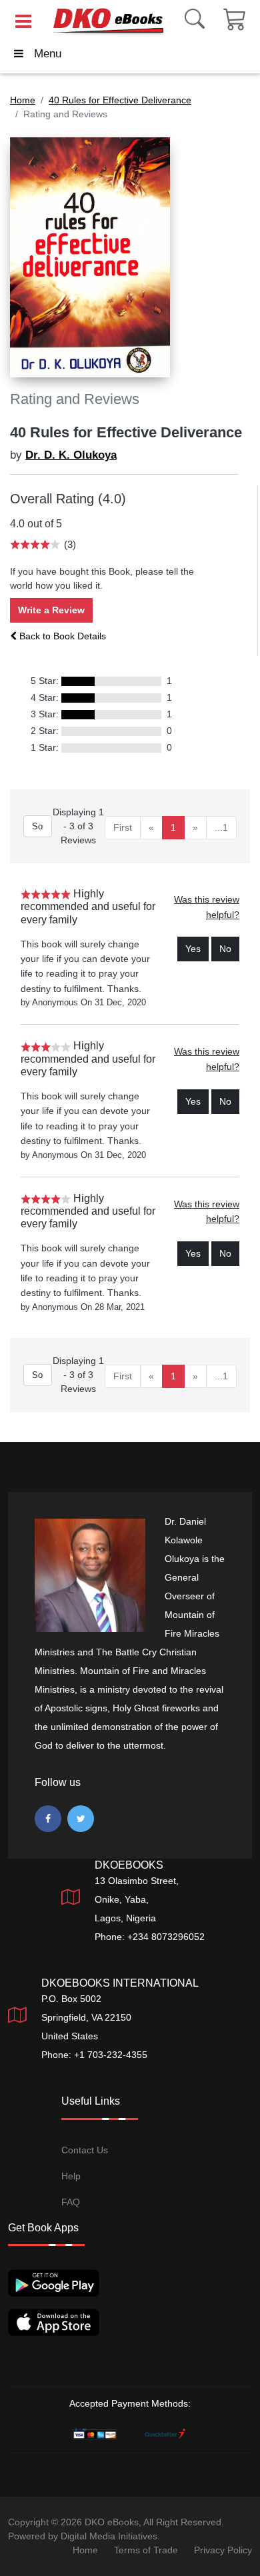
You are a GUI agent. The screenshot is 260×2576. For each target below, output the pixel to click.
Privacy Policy (223, 2550)
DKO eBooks (112, 2522)
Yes (193, 949)
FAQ (71, 2202)
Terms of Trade (146, 2550)
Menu (48, 54)
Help (71, 2176)
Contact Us (85, 2150)
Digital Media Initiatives (109, 2536)
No (225, 949)
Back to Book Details (61, 636)
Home (85, 2550)
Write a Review (51, 610)
